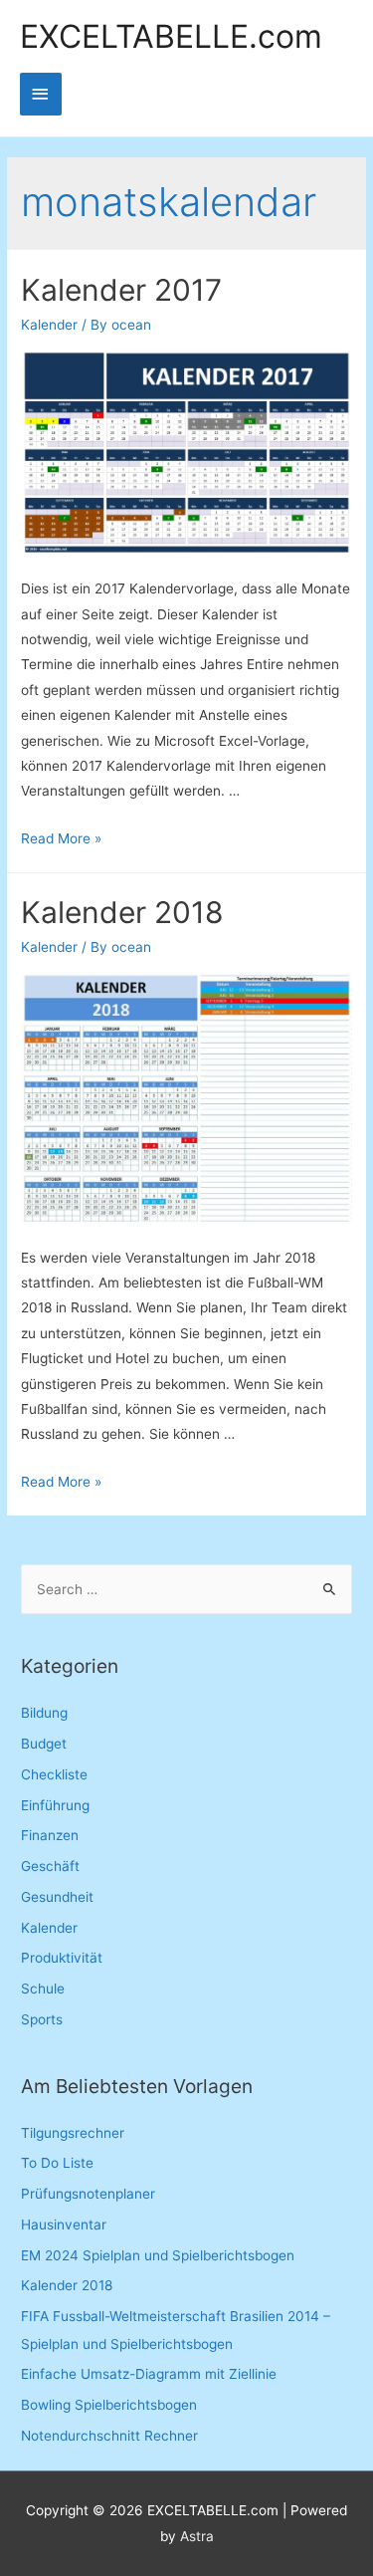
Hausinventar (64, 2225)
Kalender (49, 325)
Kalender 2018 (122, 912)
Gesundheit (57, 1897)
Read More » (61, 838)
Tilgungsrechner (73, 2133)
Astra (197, 2536)
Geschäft (50, 1866)
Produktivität (62, 1958)
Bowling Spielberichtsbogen (109, 2405)
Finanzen (50, 1835)
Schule (43, 1989)
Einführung (55, 1805)
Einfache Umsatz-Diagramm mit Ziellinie (149, 2374)
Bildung (44, 1713)
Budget (44, 1744)
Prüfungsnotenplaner (88, 2194)
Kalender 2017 (121, 290)
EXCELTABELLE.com (171, 37)
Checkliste (54, 1774)
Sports (42, 2019)
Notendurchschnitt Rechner (109, 2436)
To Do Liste (57, 2163)
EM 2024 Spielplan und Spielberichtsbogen (158, 2255)
